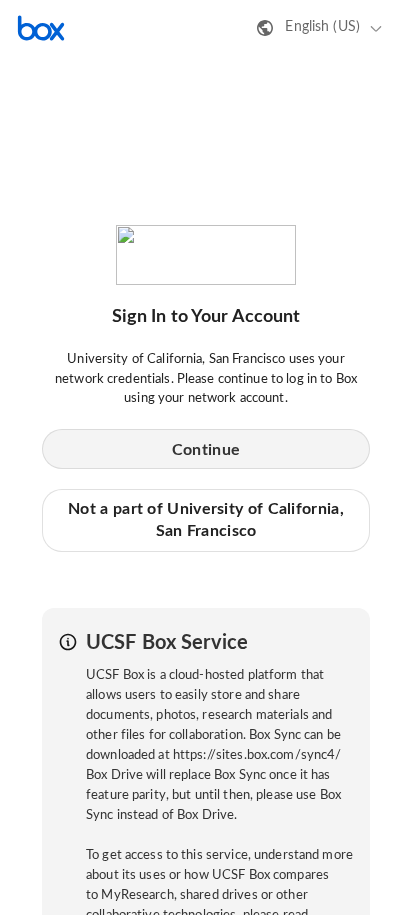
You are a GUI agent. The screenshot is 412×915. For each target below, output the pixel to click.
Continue (206, 450)
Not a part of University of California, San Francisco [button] (206, 520)
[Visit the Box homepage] (41, 28)
